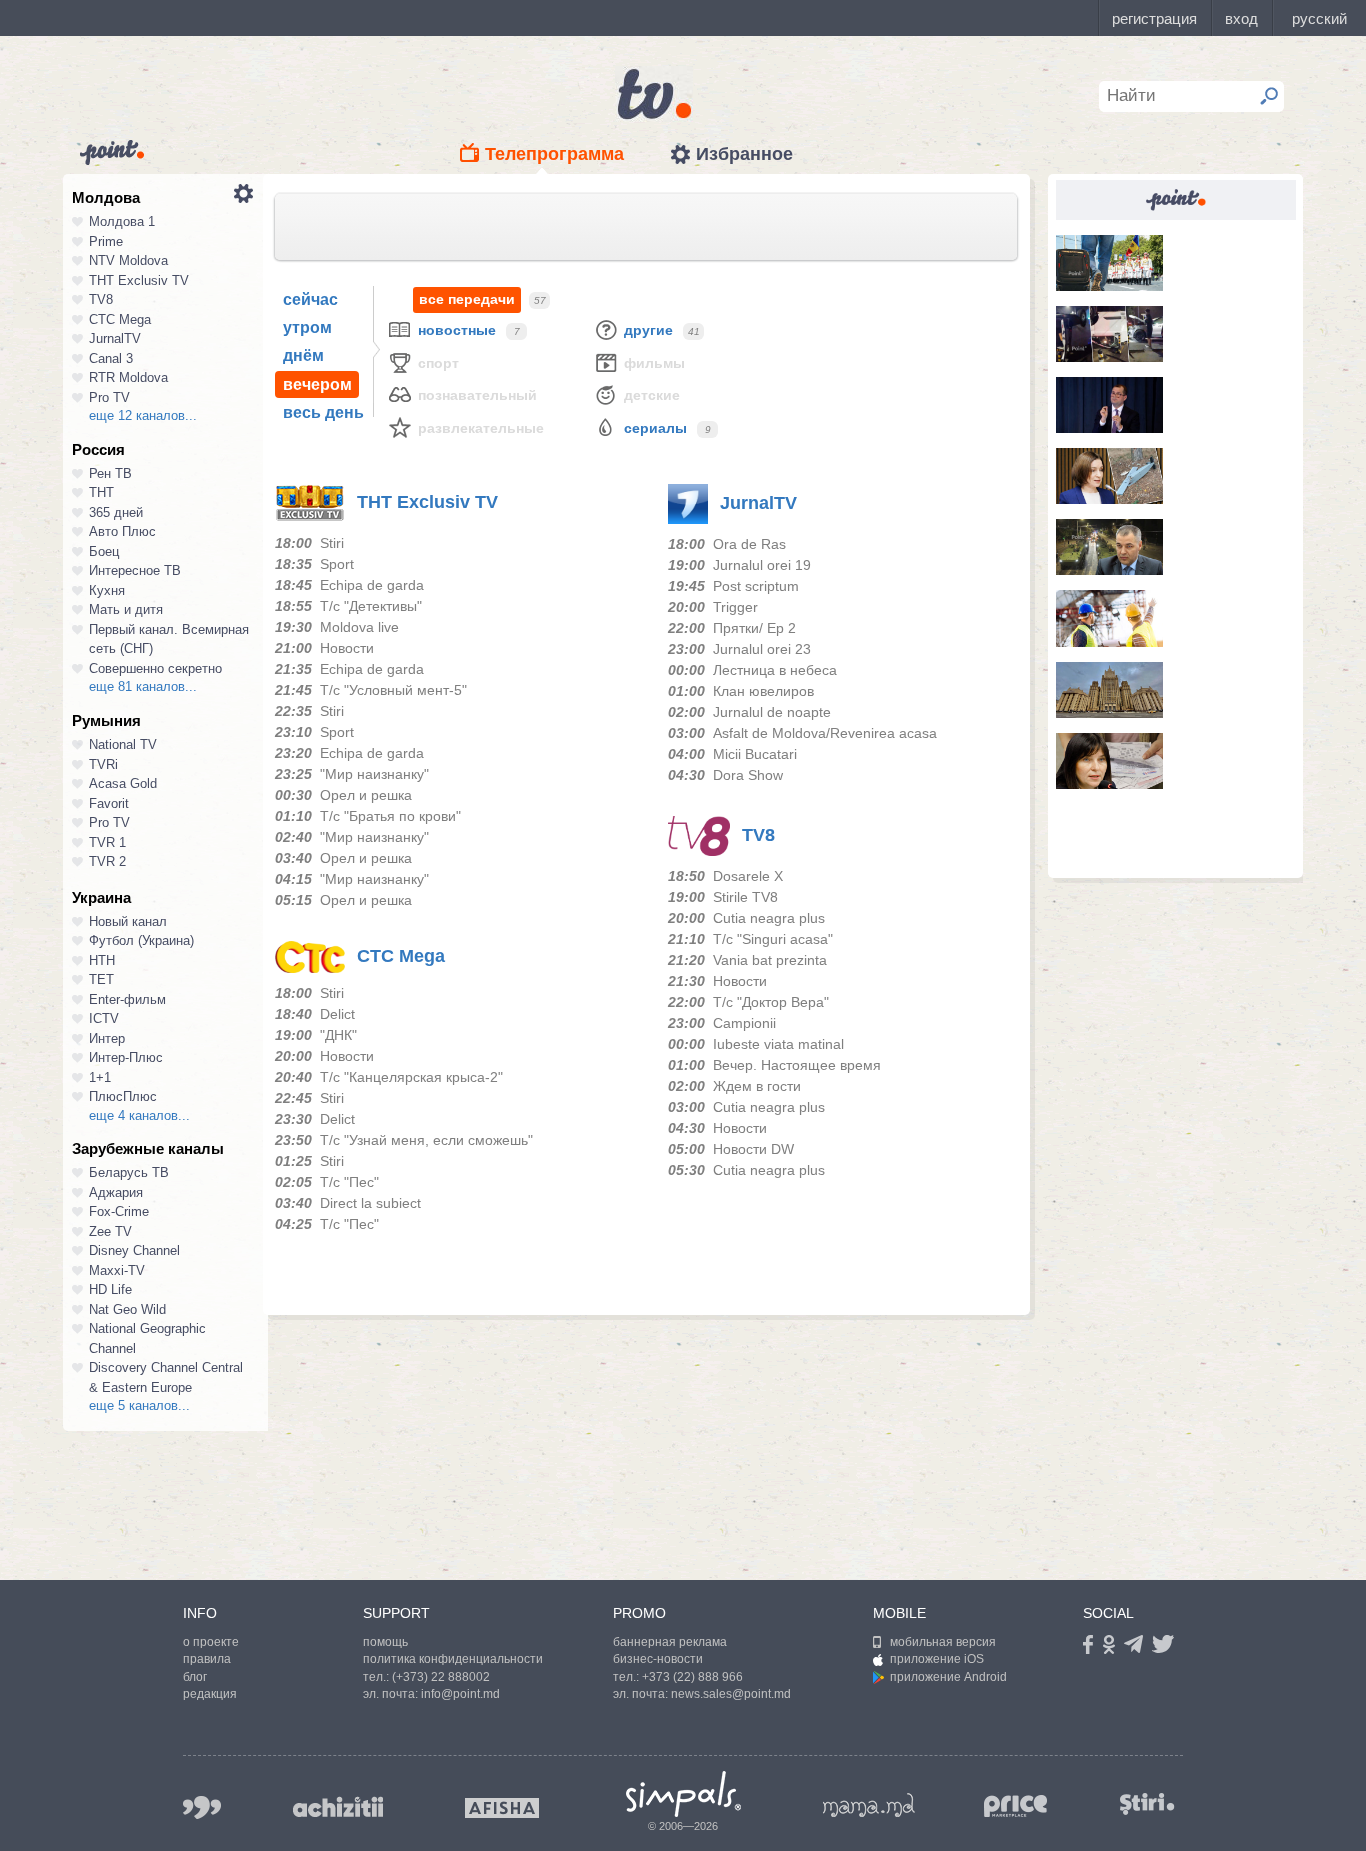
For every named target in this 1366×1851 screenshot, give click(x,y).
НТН (102, 960)
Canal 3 (111, 358)
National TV (123, 744)
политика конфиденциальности (453, 1659)
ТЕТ (101, 979)
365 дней (116, 512)
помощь (385, 1642)
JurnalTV (115, 338)
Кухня (107, 590)
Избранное (744, 154)
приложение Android (948, 1677)
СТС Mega (120, 319)
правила (207, 1659)
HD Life (110, 1289)
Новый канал (128, 921)
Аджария (116, 1192)
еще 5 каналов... (139, 1405)
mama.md (869, 1805)
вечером (317, 384)
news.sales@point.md (731, 1694)
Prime (106, 241)
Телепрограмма (554, 154)
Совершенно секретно (155, 668)
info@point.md (460, 1694)
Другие (648, 330)
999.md (202, 1807)
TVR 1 (107, 842)
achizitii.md (338, 1807)
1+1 (100, 1077)
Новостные (457, 330)
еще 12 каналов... (143, 415)
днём (303, 355)
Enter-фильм (127, 999)
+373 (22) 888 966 (692, 1677)
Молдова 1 (122, 221)
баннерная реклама (670, 1642)
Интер (107, 1038)
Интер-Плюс (126, 1057)
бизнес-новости (658, 1659)
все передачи (467, 299)
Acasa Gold (123, 783)
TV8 (101, 299)
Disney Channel (134, 1250)
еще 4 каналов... (139, 1115)
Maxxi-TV (117, 1270)
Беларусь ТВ (129, 1172)
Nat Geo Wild (127, 1309)
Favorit (109, 803)
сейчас (310, 299)
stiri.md (1147, 1803)
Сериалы (655, 428)
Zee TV (110, 1231)
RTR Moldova (128, 377)
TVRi (103, 764)
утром (307, 327)
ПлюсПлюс (123, 1096)
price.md (1016, 1806)
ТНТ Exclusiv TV (139, 280)
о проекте (211, 1642)
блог (195, 1677)
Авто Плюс (122, 531)
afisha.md (502, 1808)
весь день (323, 412)
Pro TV (109, 397)
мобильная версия (943, 1642)
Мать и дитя (126, 609)
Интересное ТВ (135, 570)
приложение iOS (937, 1659)
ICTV (104, 1018)
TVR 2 (107, 861)
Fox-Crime (119, 1211)
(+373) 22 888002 (441, 1677)
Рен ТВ (110, 473)
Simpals (683, 1794)
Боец (104, 551)
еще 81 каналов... (143, 686)
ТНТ (101, 492)
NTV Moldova (128, 260)
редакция (210, 1694)
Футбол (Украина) (141, 940)
